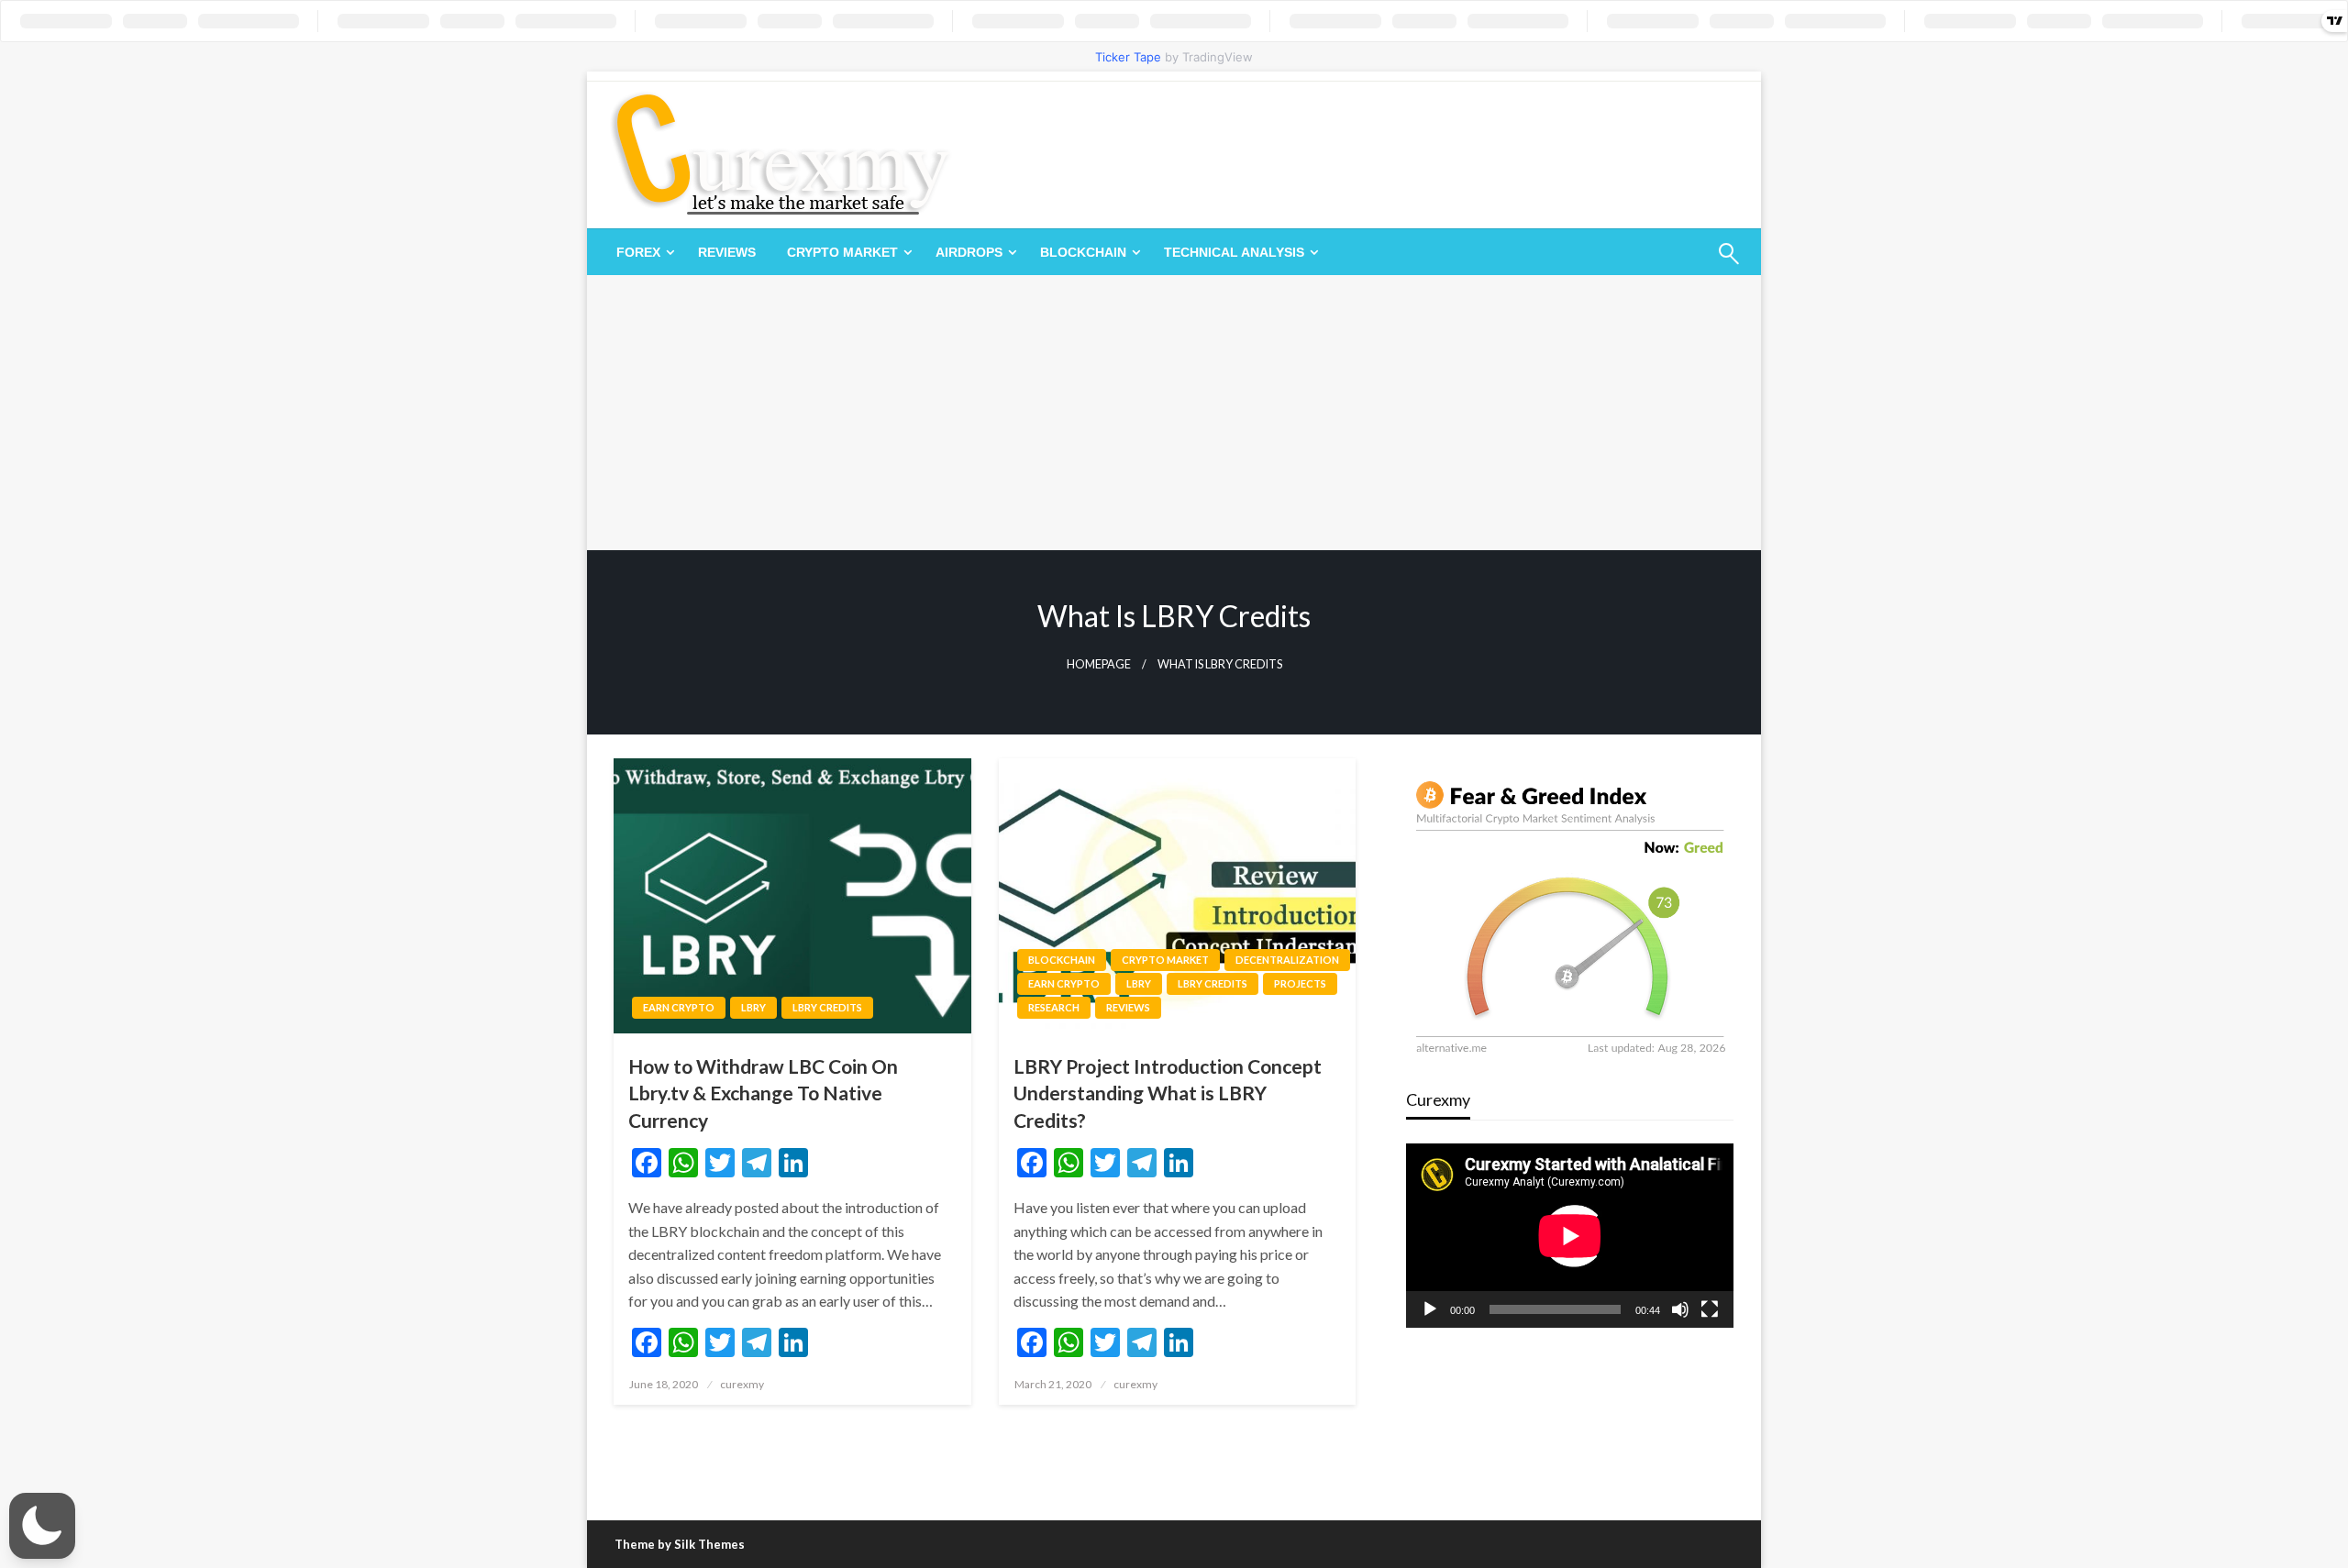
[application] (1570, 1236)
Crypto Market (842, 252)
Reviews (727, 252)
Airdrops (969, 252)
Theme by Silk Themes (680, 1544)
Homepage (1099, 664)
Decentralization (1287, 960)
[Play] (1430, 1309)
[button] (42, 1526)
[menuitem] (642, 252)
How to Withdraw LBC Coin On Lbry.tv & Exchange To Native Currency (763, 1093)
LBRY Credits (827, 1007)
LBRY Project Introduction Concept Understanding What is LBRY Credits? (1168, 1093)
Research (1054, 1007)
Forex (638, 252)
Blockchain (1083, 252)
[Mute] (1680, 1309)
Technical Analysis (1234, 252)
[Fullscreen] (1710, 1309)
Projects (1300, 983)
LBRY (753, 1007)
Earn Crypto (679, 1007)
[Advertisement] (1174, 413)
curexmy (742, 1384)
